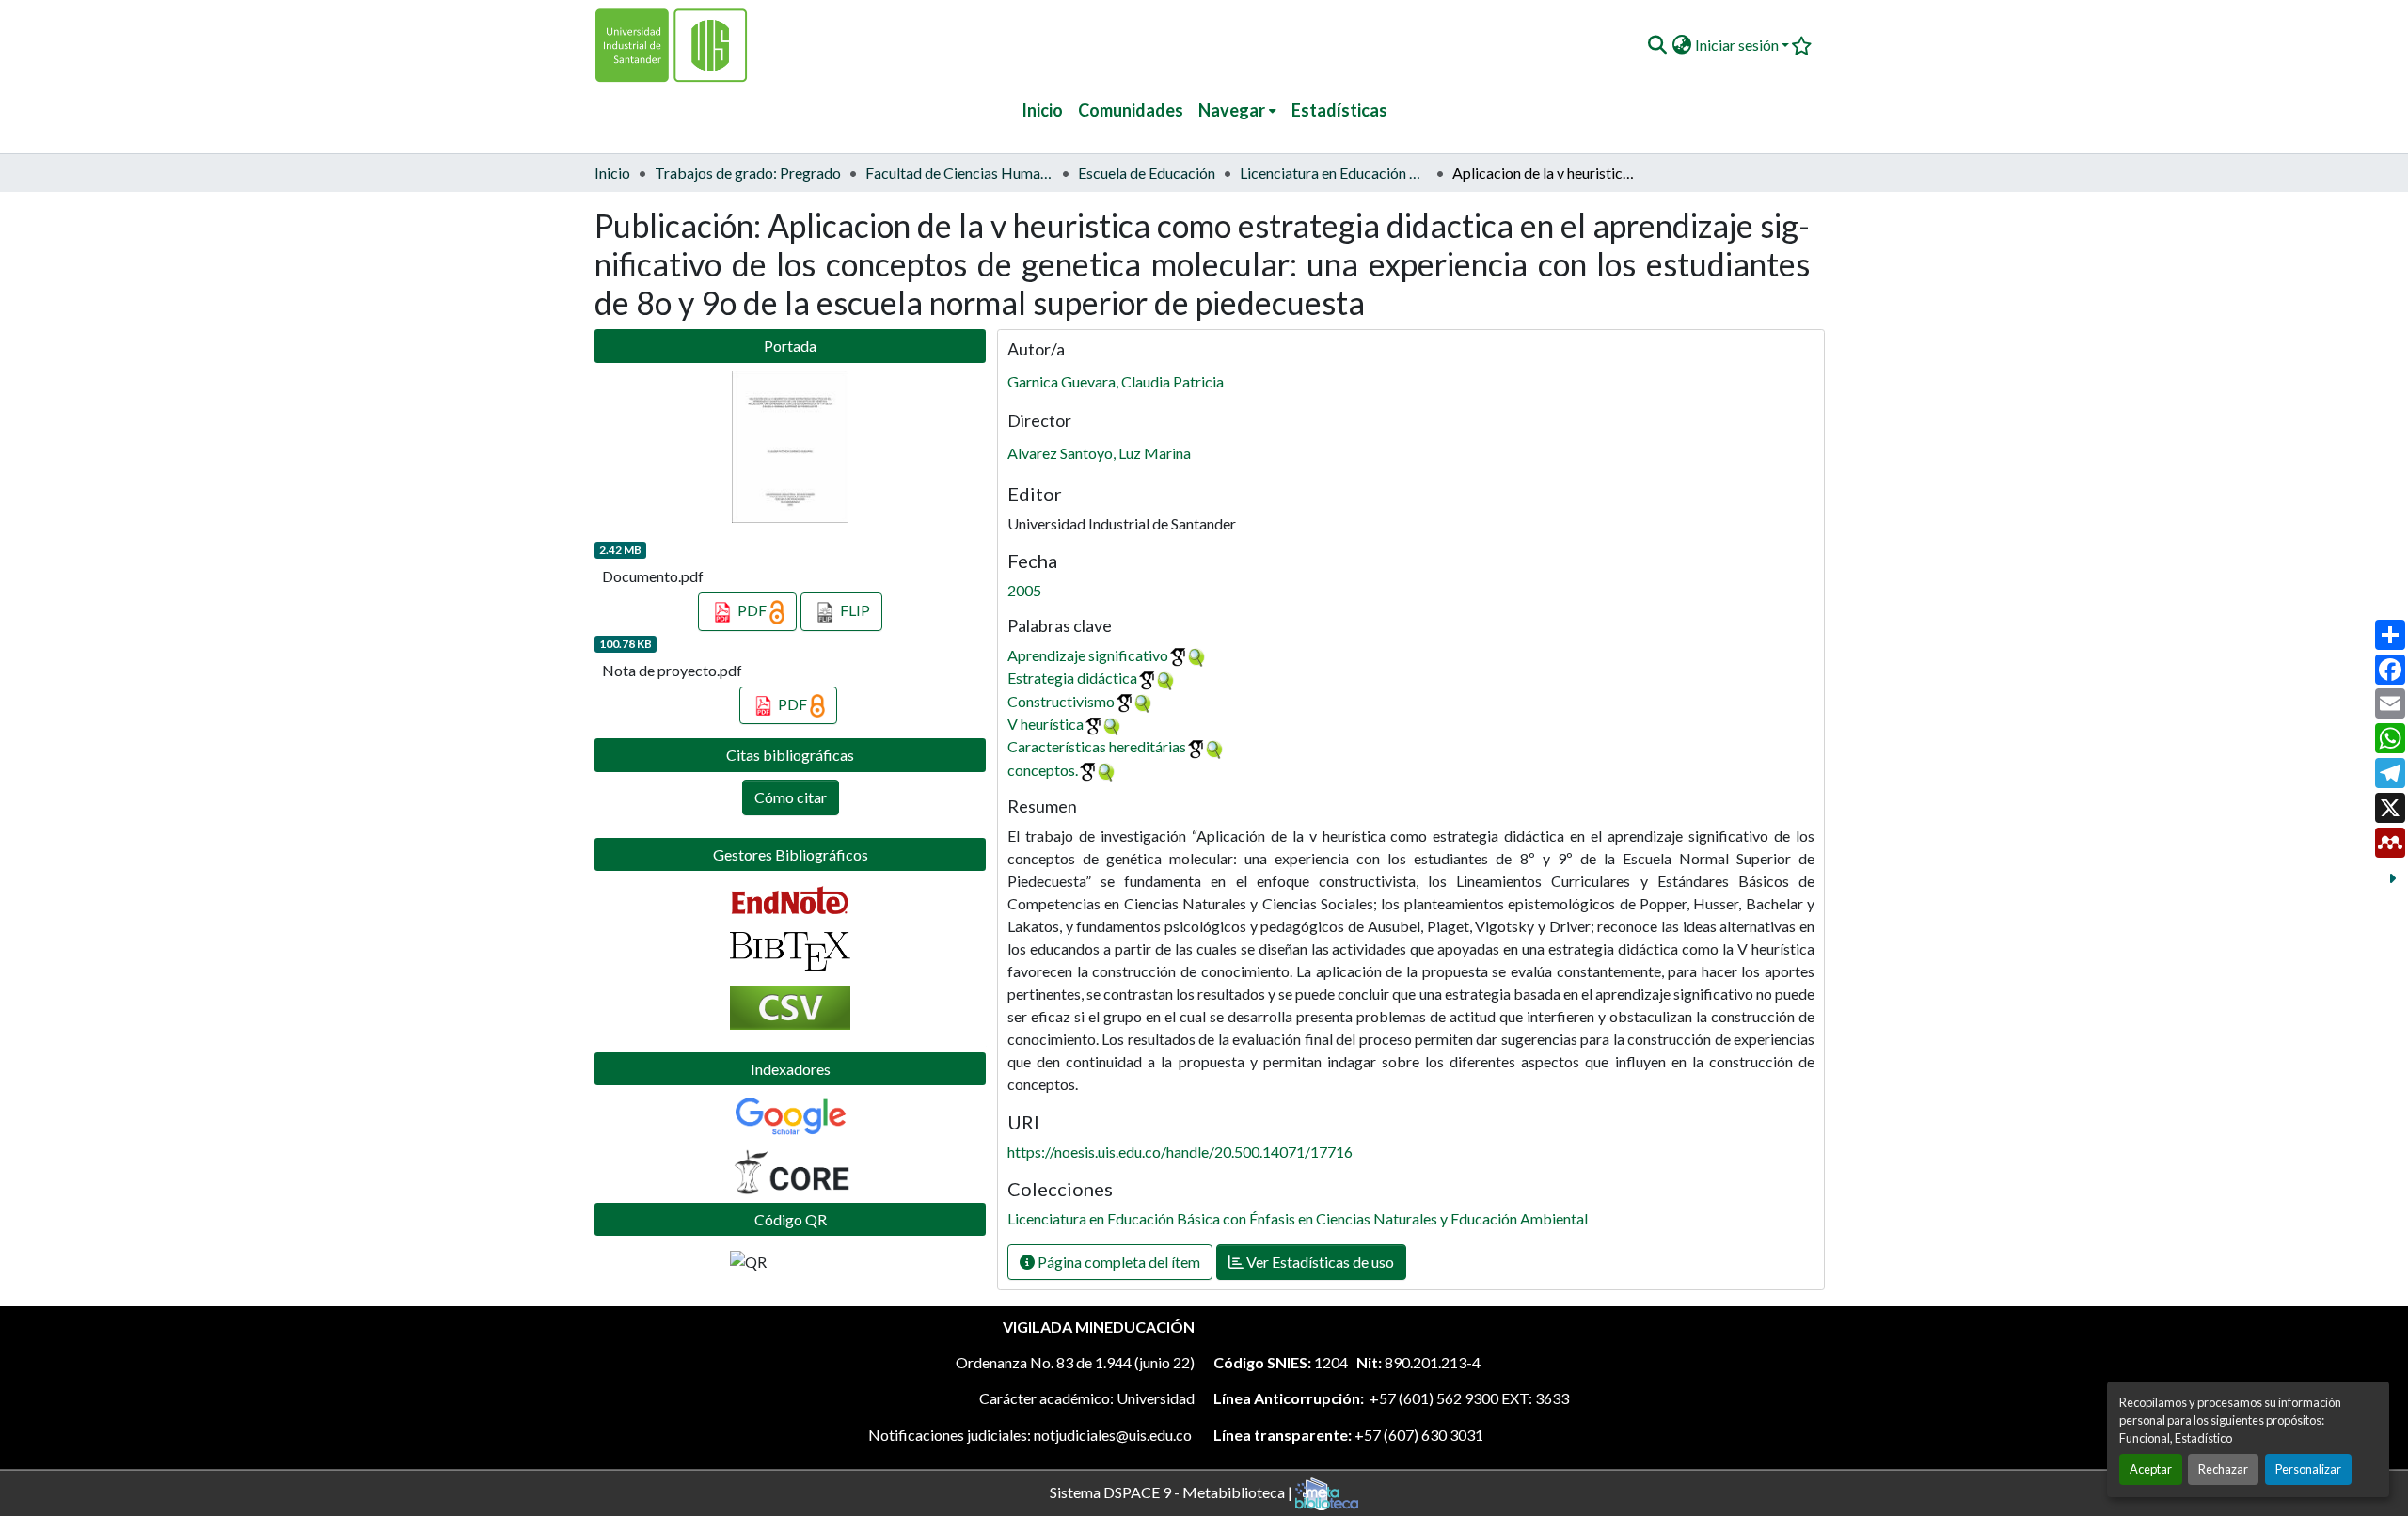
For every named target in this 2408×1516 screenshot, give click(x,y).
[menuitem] (1237, 111)
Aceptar (2151, 1469)
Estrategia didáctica (1072, 678)
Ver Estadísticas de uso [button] (1319, 1262)
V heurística (1046, 724)
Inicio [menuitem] (1042, 110)
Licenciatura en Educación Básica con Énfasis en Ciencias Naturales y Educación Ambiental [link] (1334, 173)
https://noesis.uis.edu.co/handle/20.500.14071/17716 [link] (1180, 1152)
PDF (752, 610)
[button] (1657, 45)
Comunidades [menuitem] (1131, 110)
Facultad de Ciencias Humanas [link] (959, 173)
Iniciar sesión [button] (1738, 45)
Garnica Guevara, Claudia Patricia (1116, 381)
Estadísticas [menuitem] (1339, 110)
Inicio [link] (612, 173)
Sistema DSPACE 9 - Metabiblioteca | (1172, 1491)
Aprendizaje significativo (1088, 655)
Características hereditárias (1097, 746)
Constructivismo (1061, 701)
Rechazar (2223, 1469)
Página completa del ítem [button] (1117, 1262)
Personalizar (2308, 1469)
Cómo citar (791, 797)
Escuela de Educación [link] (1147, 173)
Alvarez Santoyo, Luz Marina (1099, 453)
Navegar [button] (1232, 110)
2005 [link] (1024, 590)
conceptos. (1043, 770)
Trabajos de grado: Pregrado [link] (748, 173)
